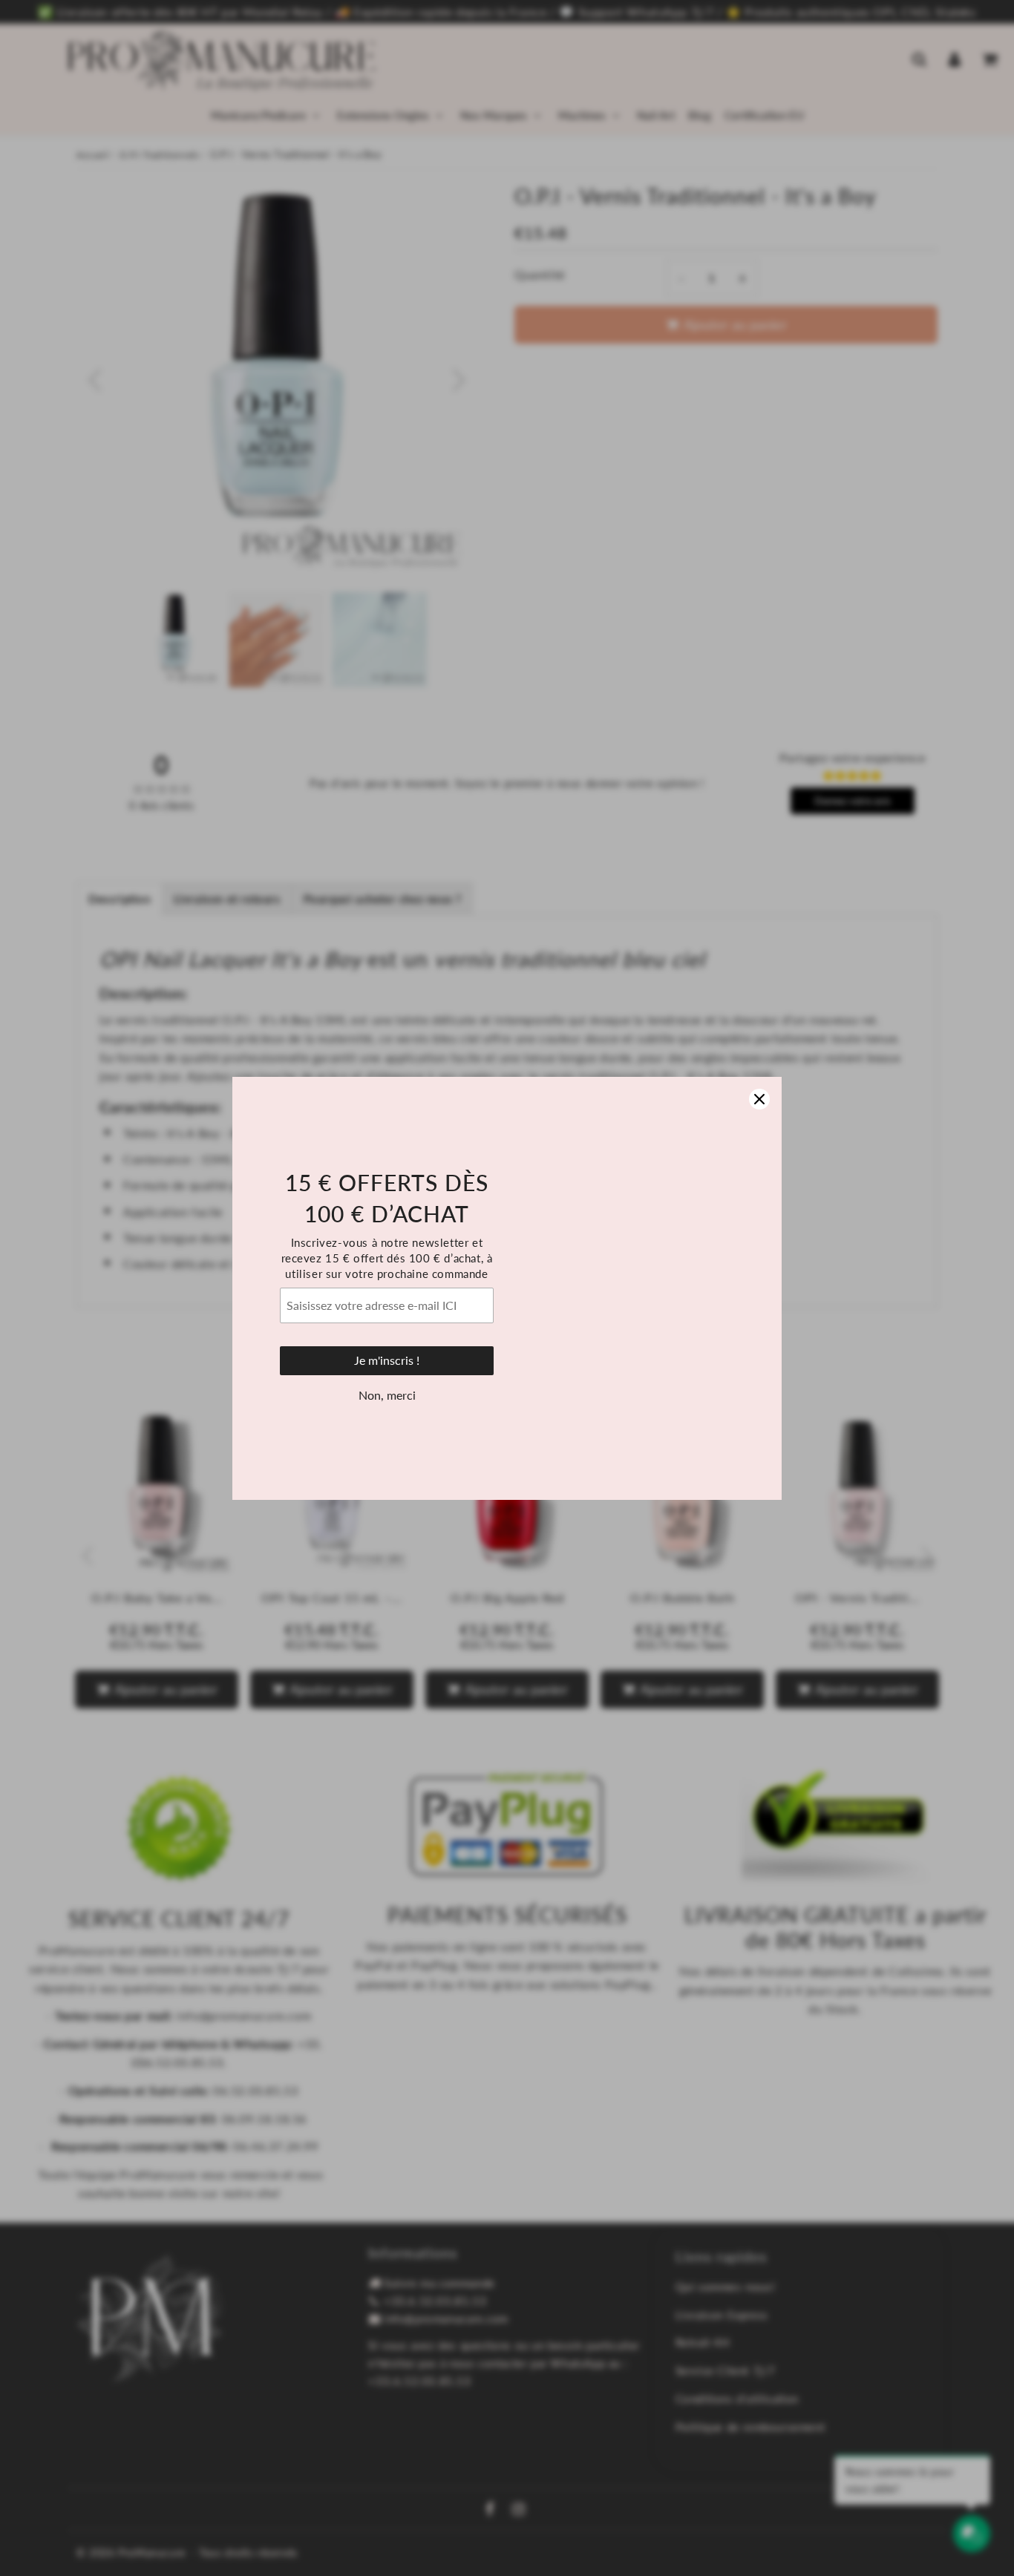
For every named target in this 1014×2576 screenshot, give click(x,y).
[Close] (759, 1099)
